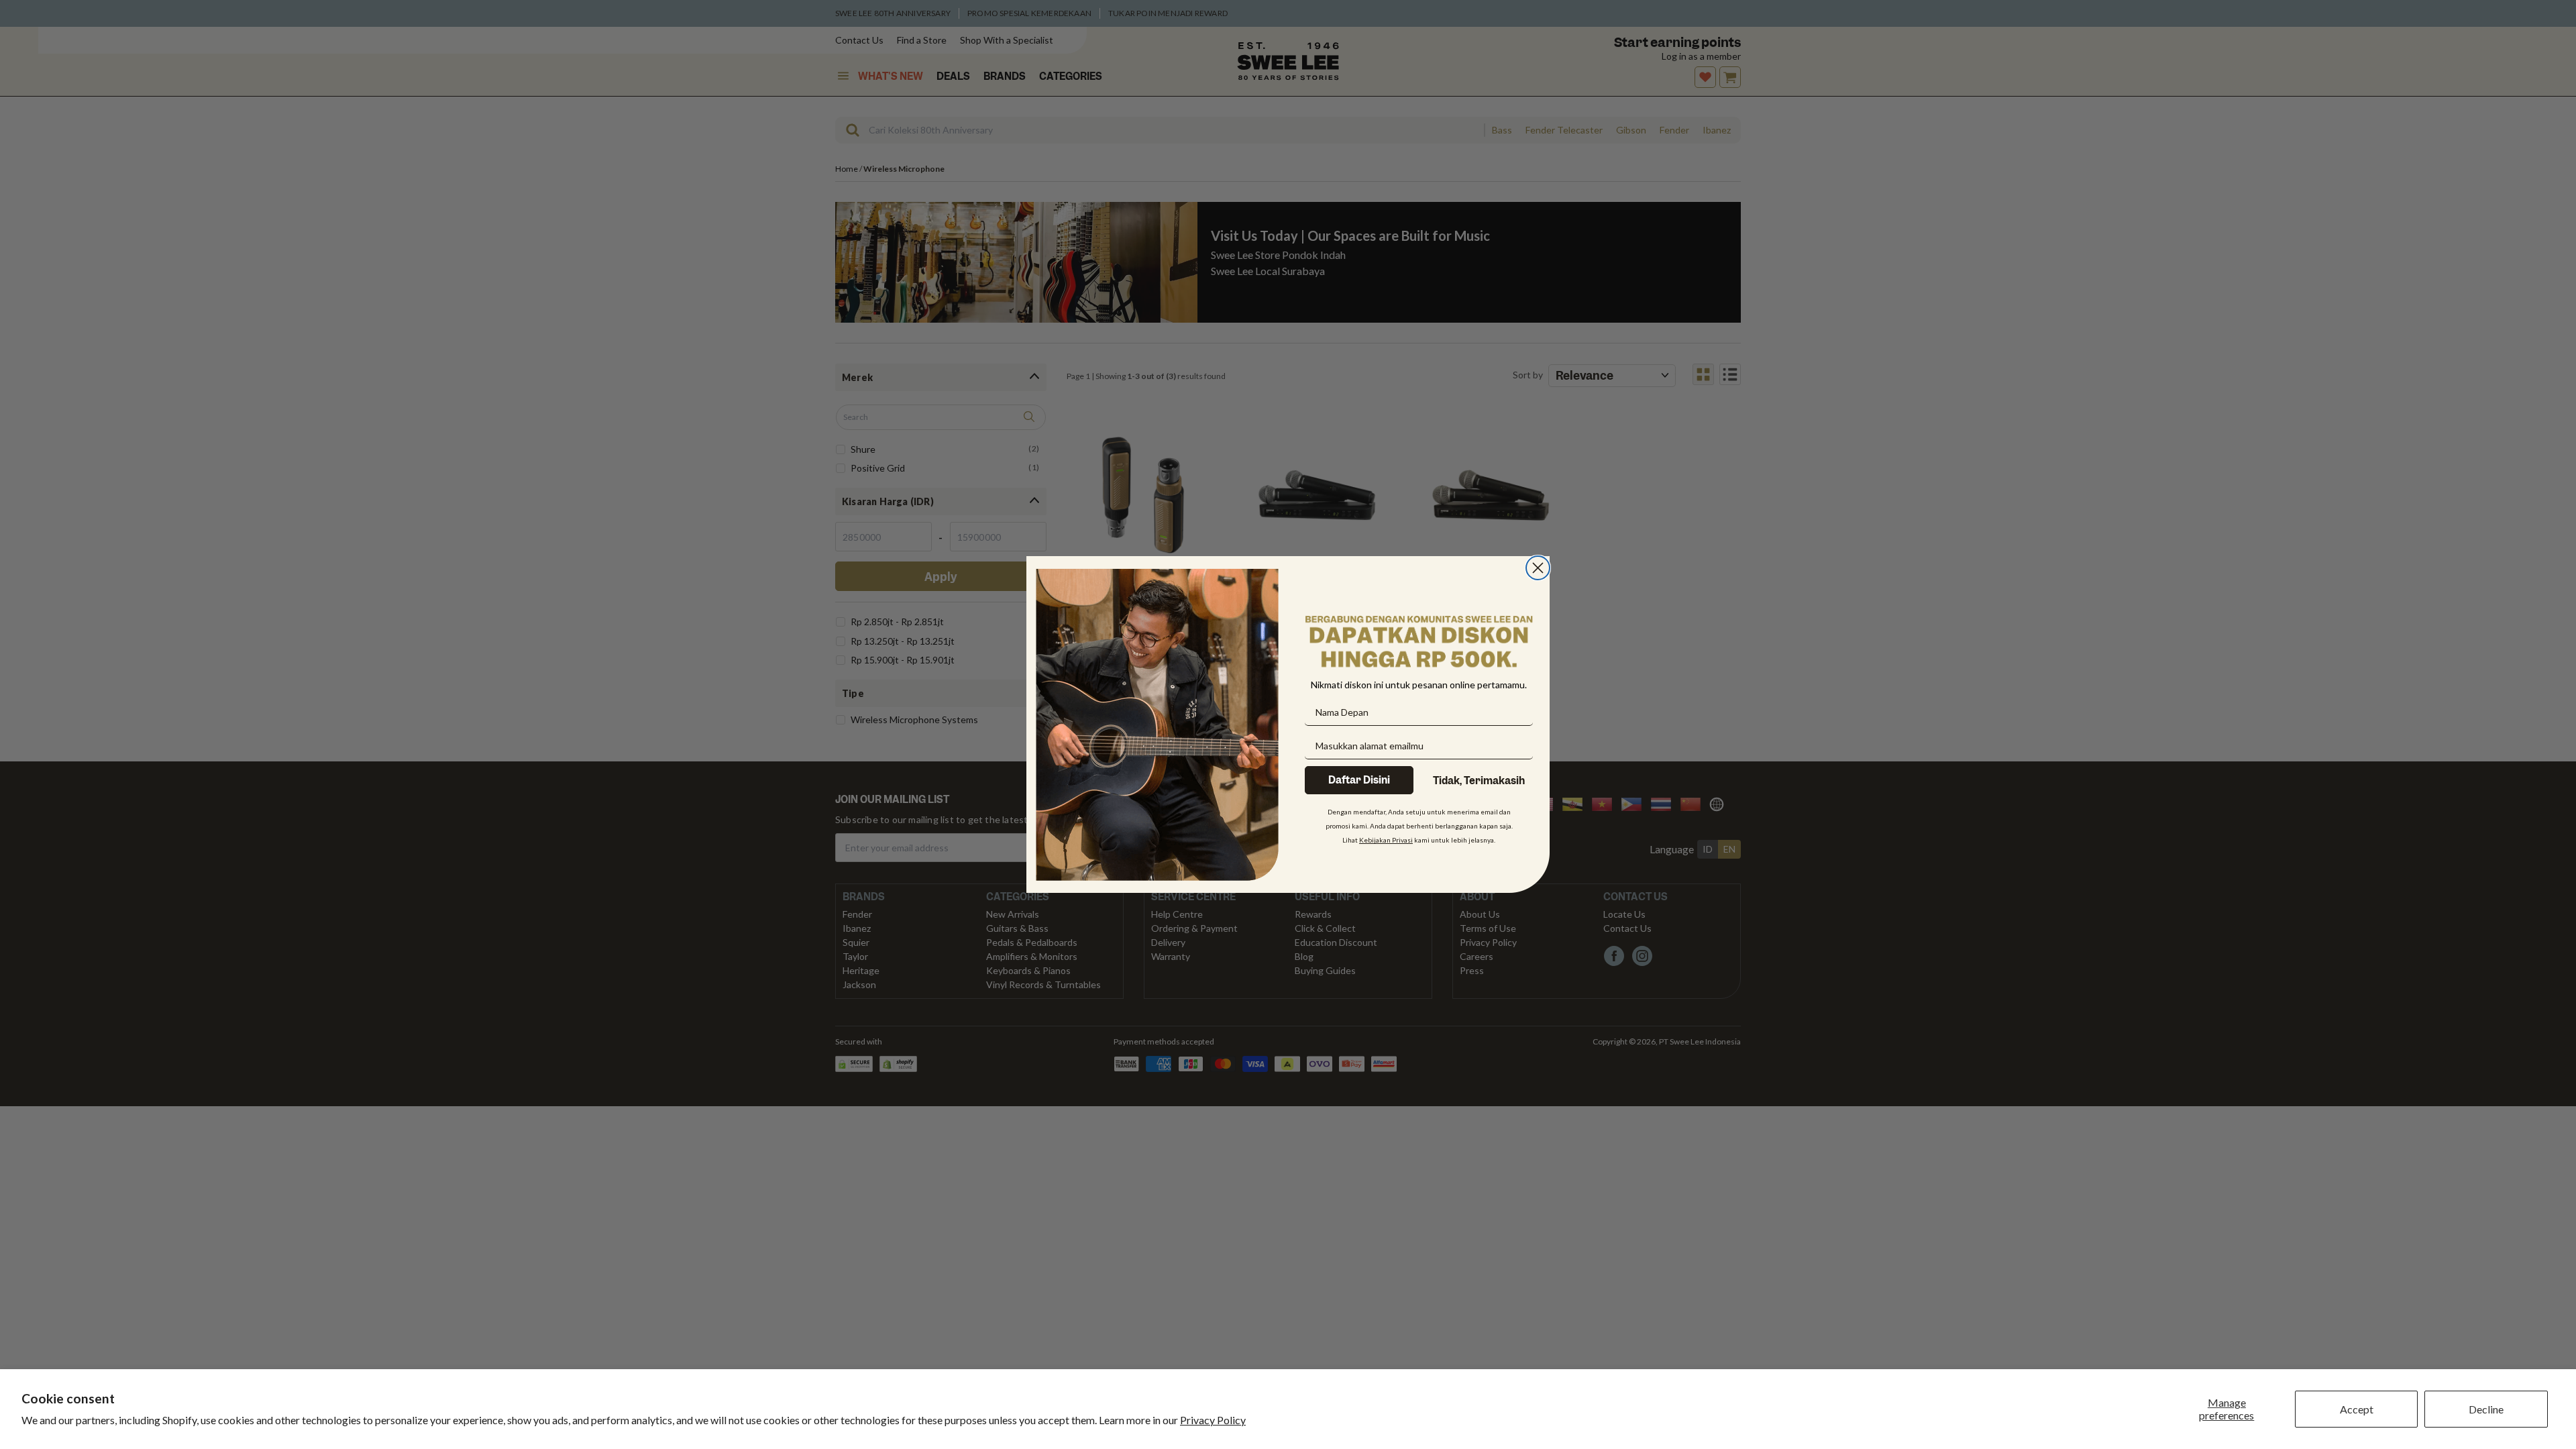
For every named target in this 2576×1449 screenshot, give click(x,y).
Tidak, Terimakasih (1479, 781)
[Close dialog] (1538, 568)
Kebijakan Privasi (1386, 840)
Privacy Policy (1213, 1420)
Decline (2486, 1409)
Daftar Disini (1359, 780)
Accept (2357, 1409)
